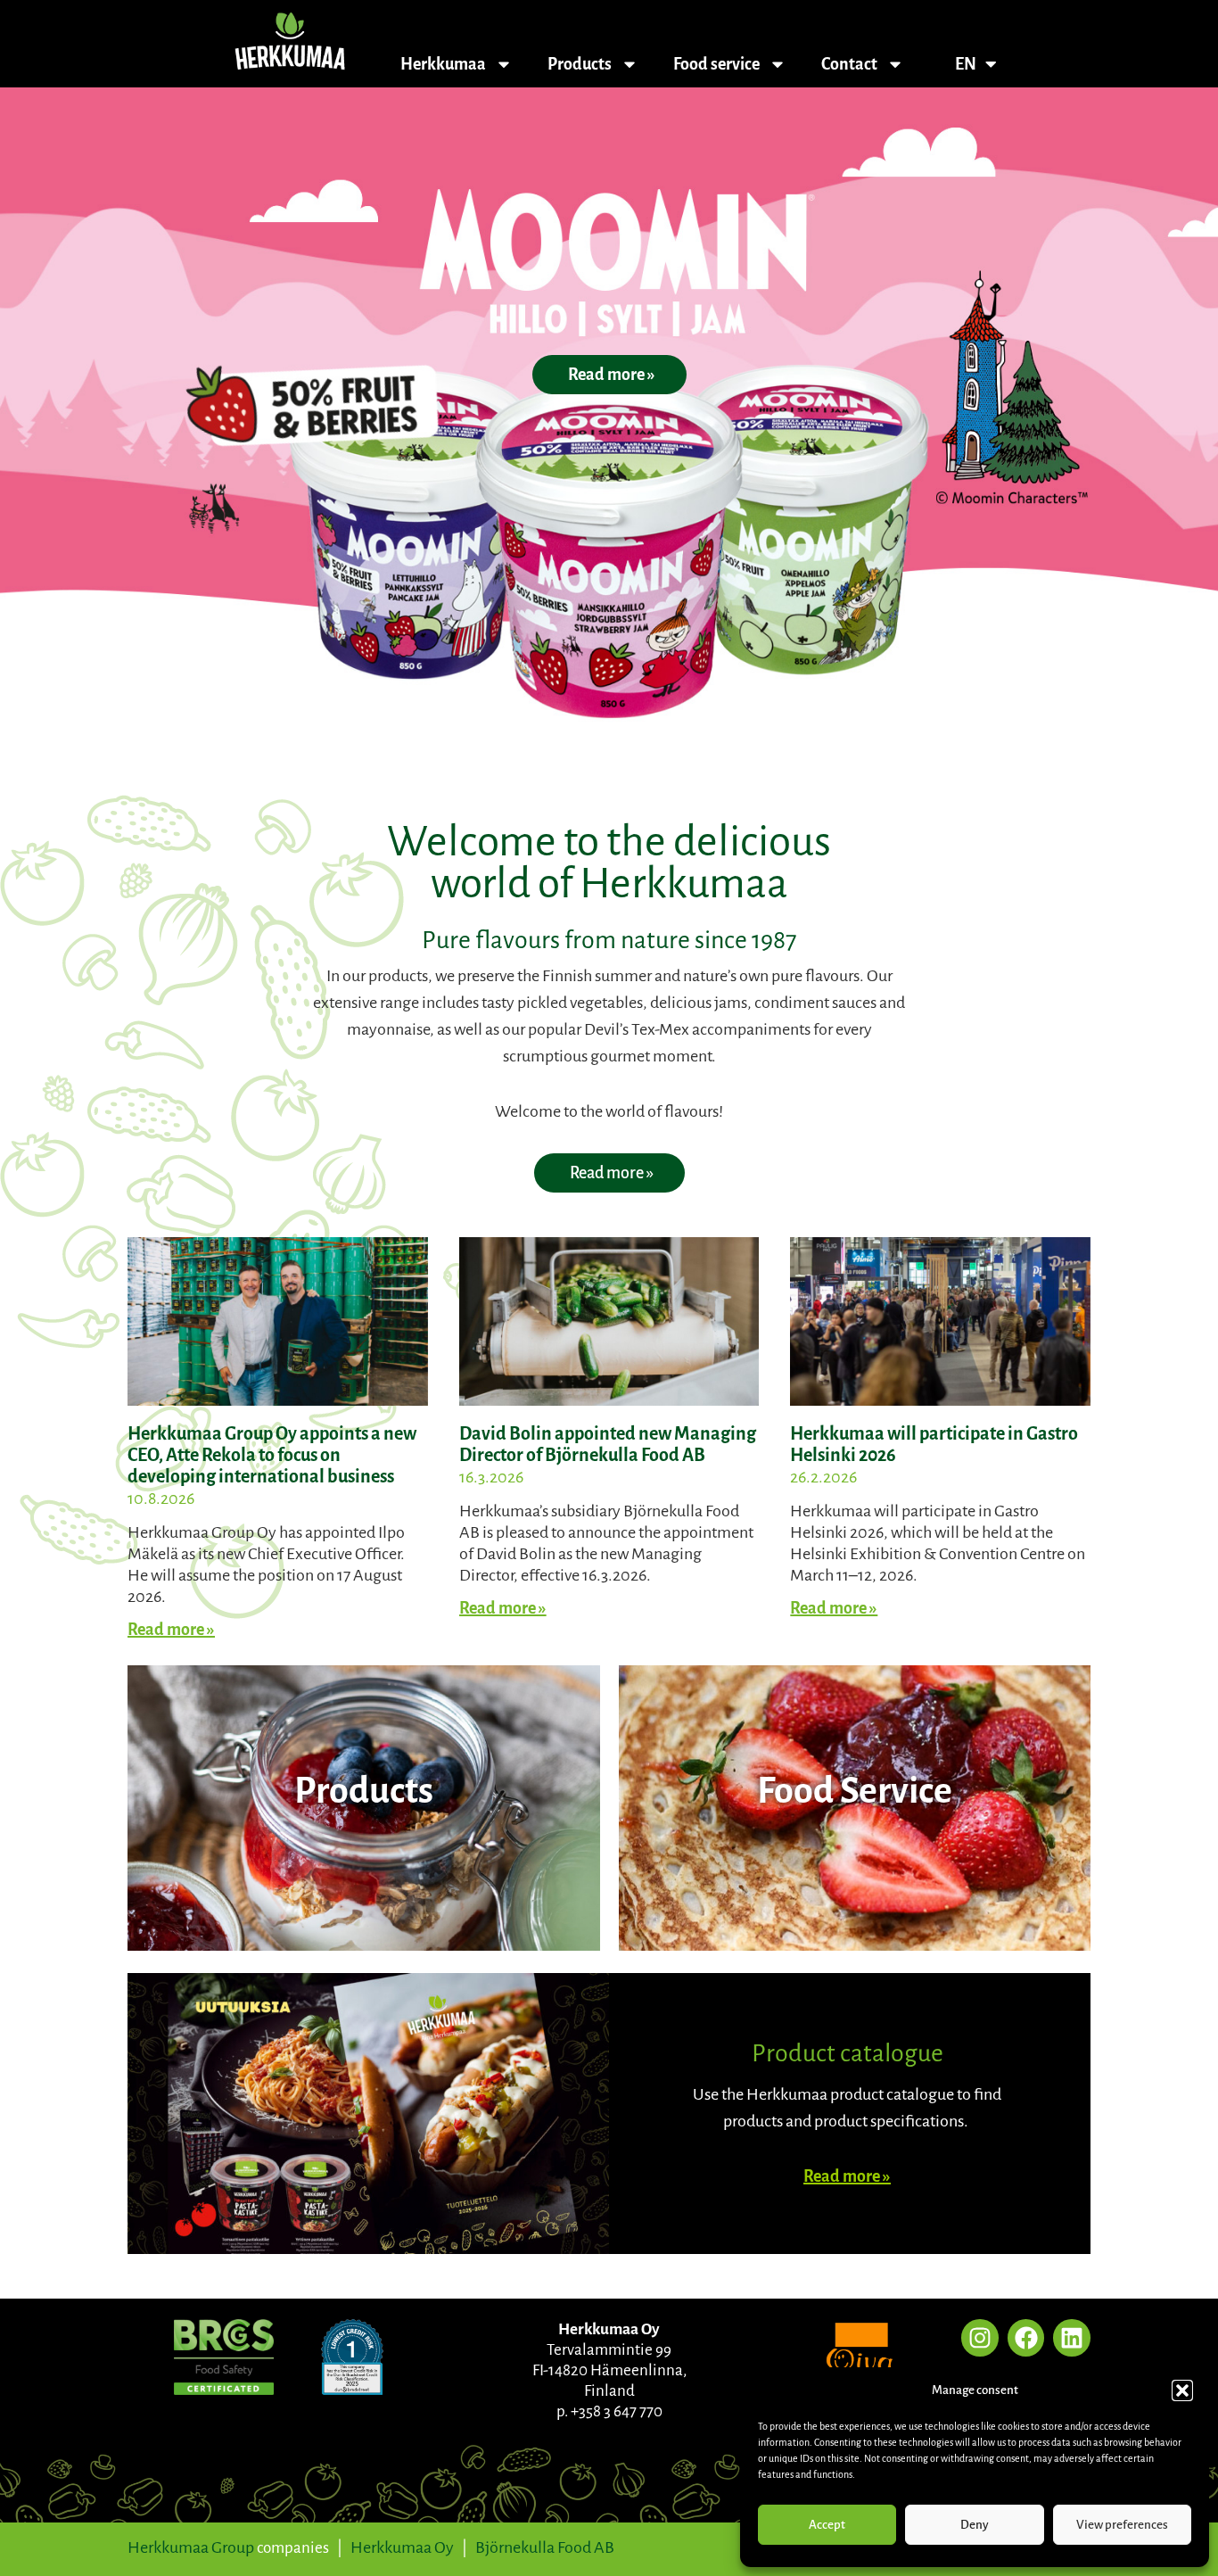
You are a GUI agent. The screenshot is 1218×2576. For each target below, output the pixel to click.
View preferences (1122, 2525)
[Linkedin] (1072, 2338)
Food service (716, 64)
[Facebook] (1026, 2338)
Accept (827, 2525)
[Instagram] (980, 2338)
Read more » (171, 1630)
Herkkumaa (443, 64)
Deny (975, 2525)
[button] (1182, 2390)
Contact (849, 64)
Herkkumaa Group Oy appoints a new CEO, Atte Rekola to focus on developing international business (272, 1455)
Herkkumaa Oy (402, 2547)
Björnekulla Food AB (545, 2547)
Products (580, 64)
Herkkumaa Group (191, 2547)
